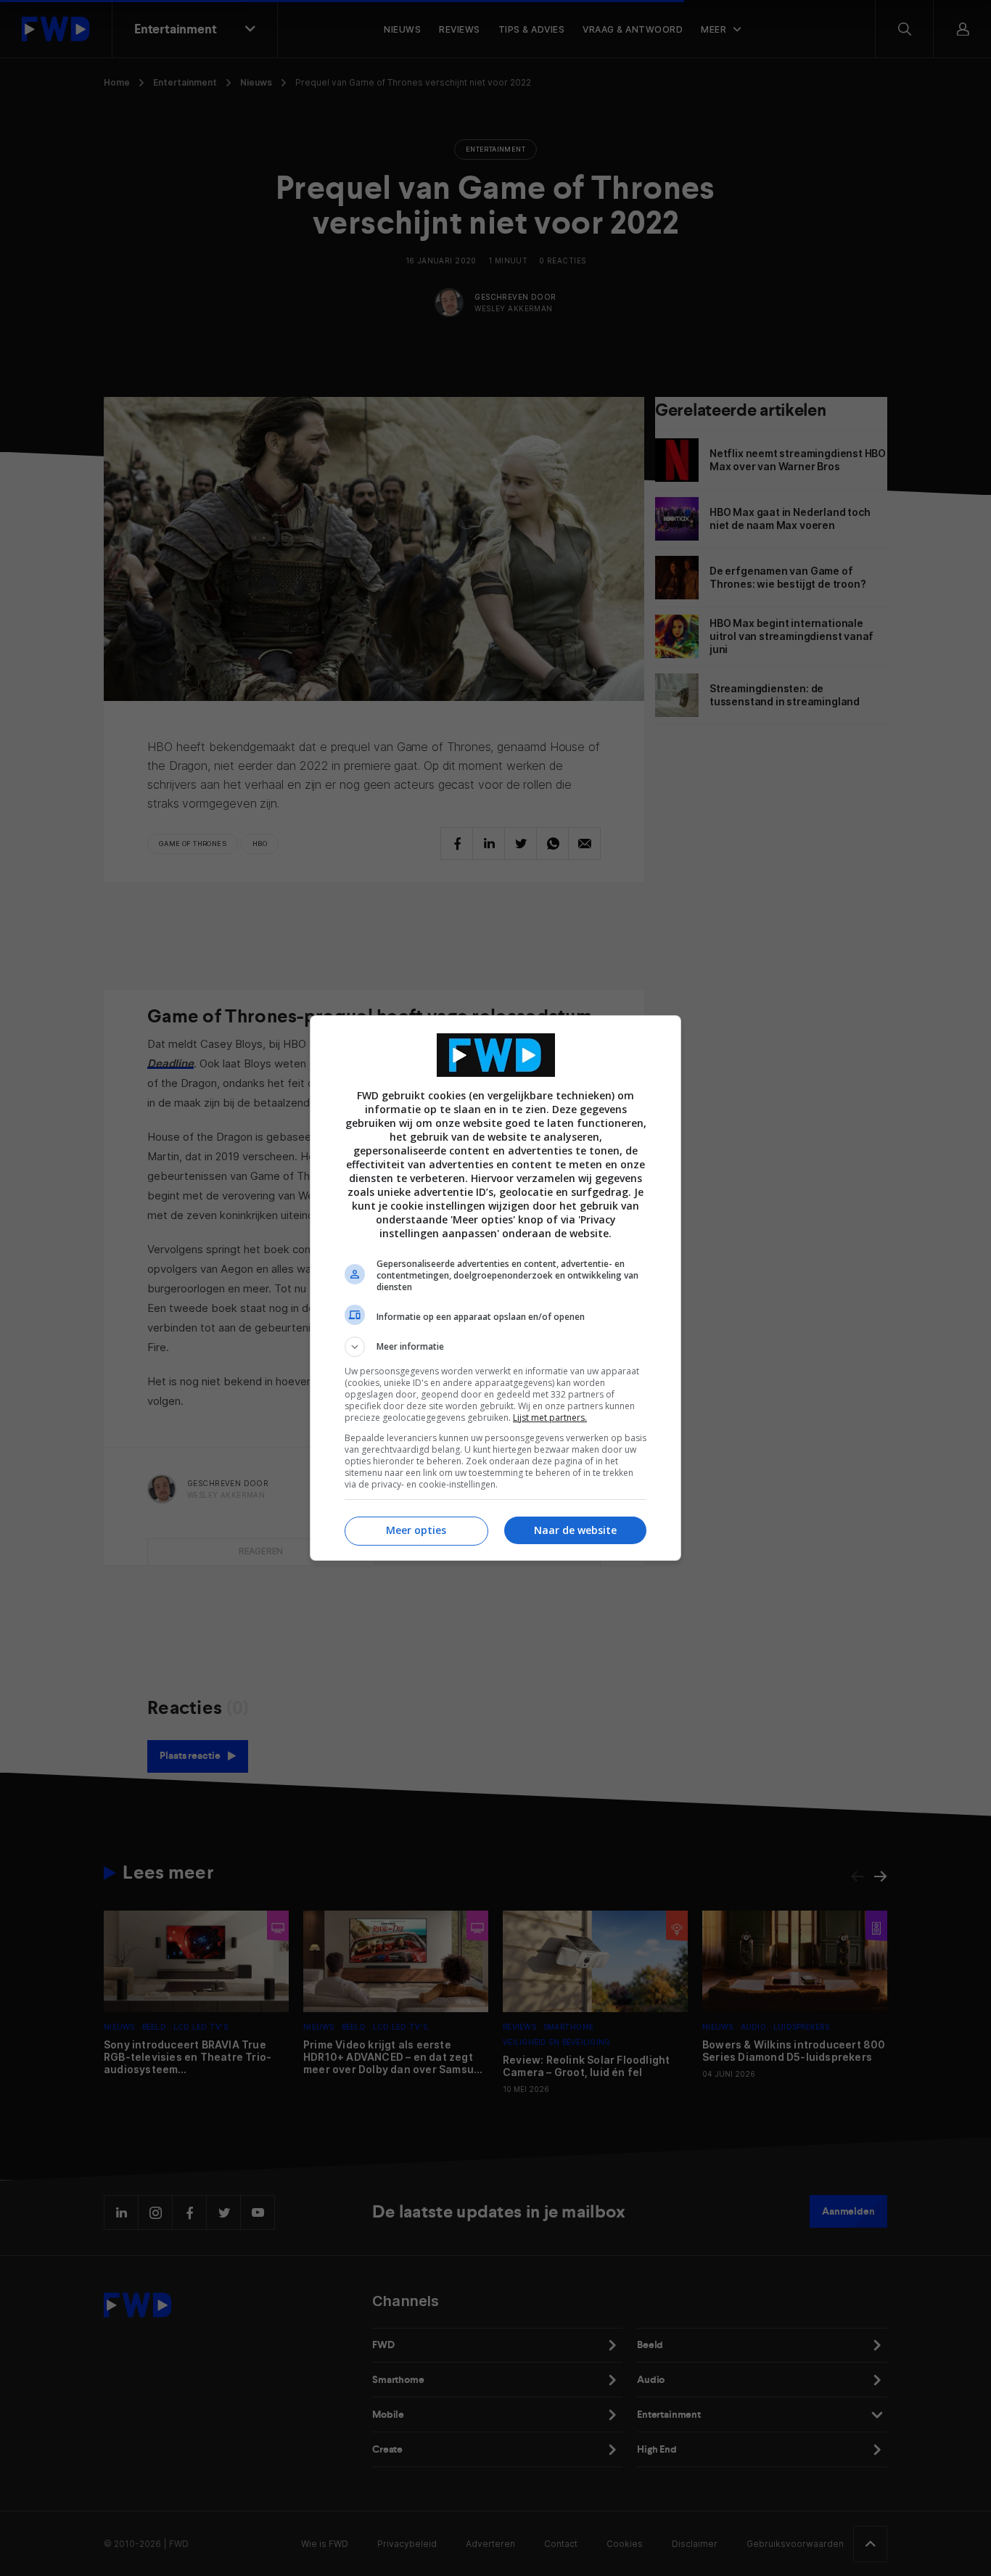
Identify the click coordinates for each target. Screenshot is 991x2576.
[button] (495, 1347)
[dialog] (495, 1288)
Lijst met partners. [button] (550, 1418)
